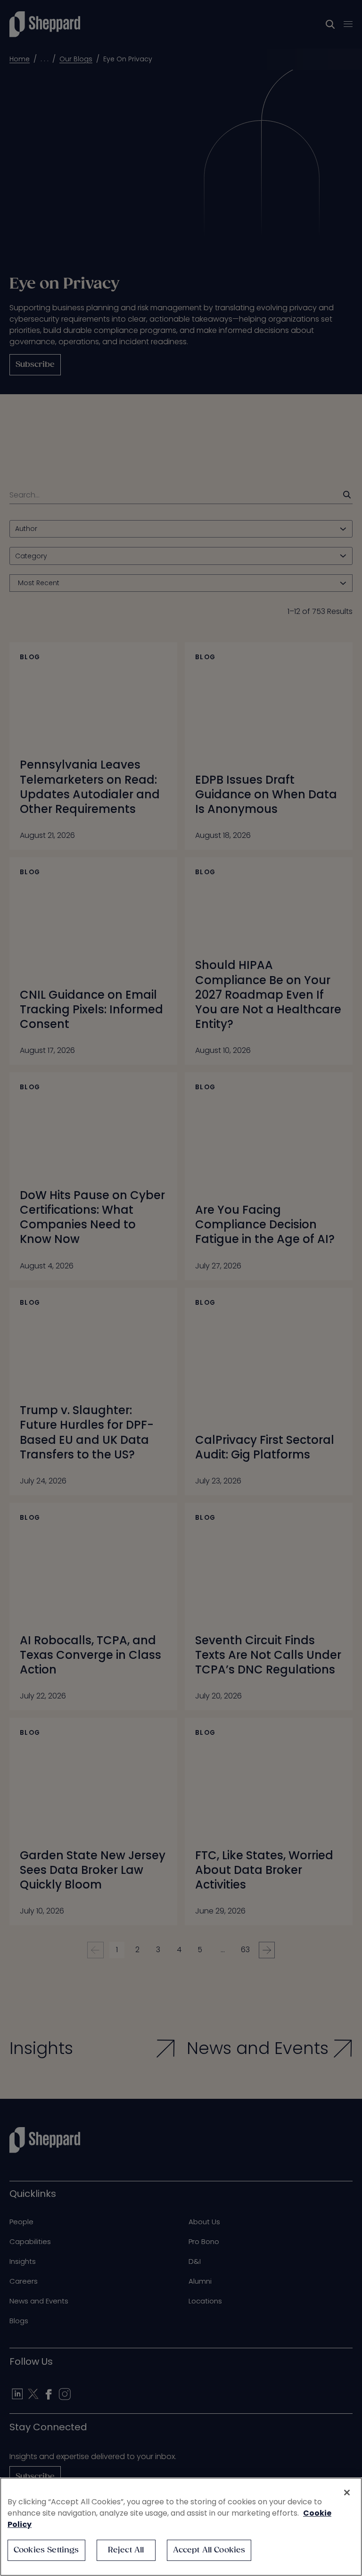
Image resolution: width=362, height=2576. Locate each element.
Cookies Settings (46, 2550)
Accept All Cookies (209, 2550)
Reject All (126, 2550)
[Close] (347, 2493)
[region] (181, 2527)
